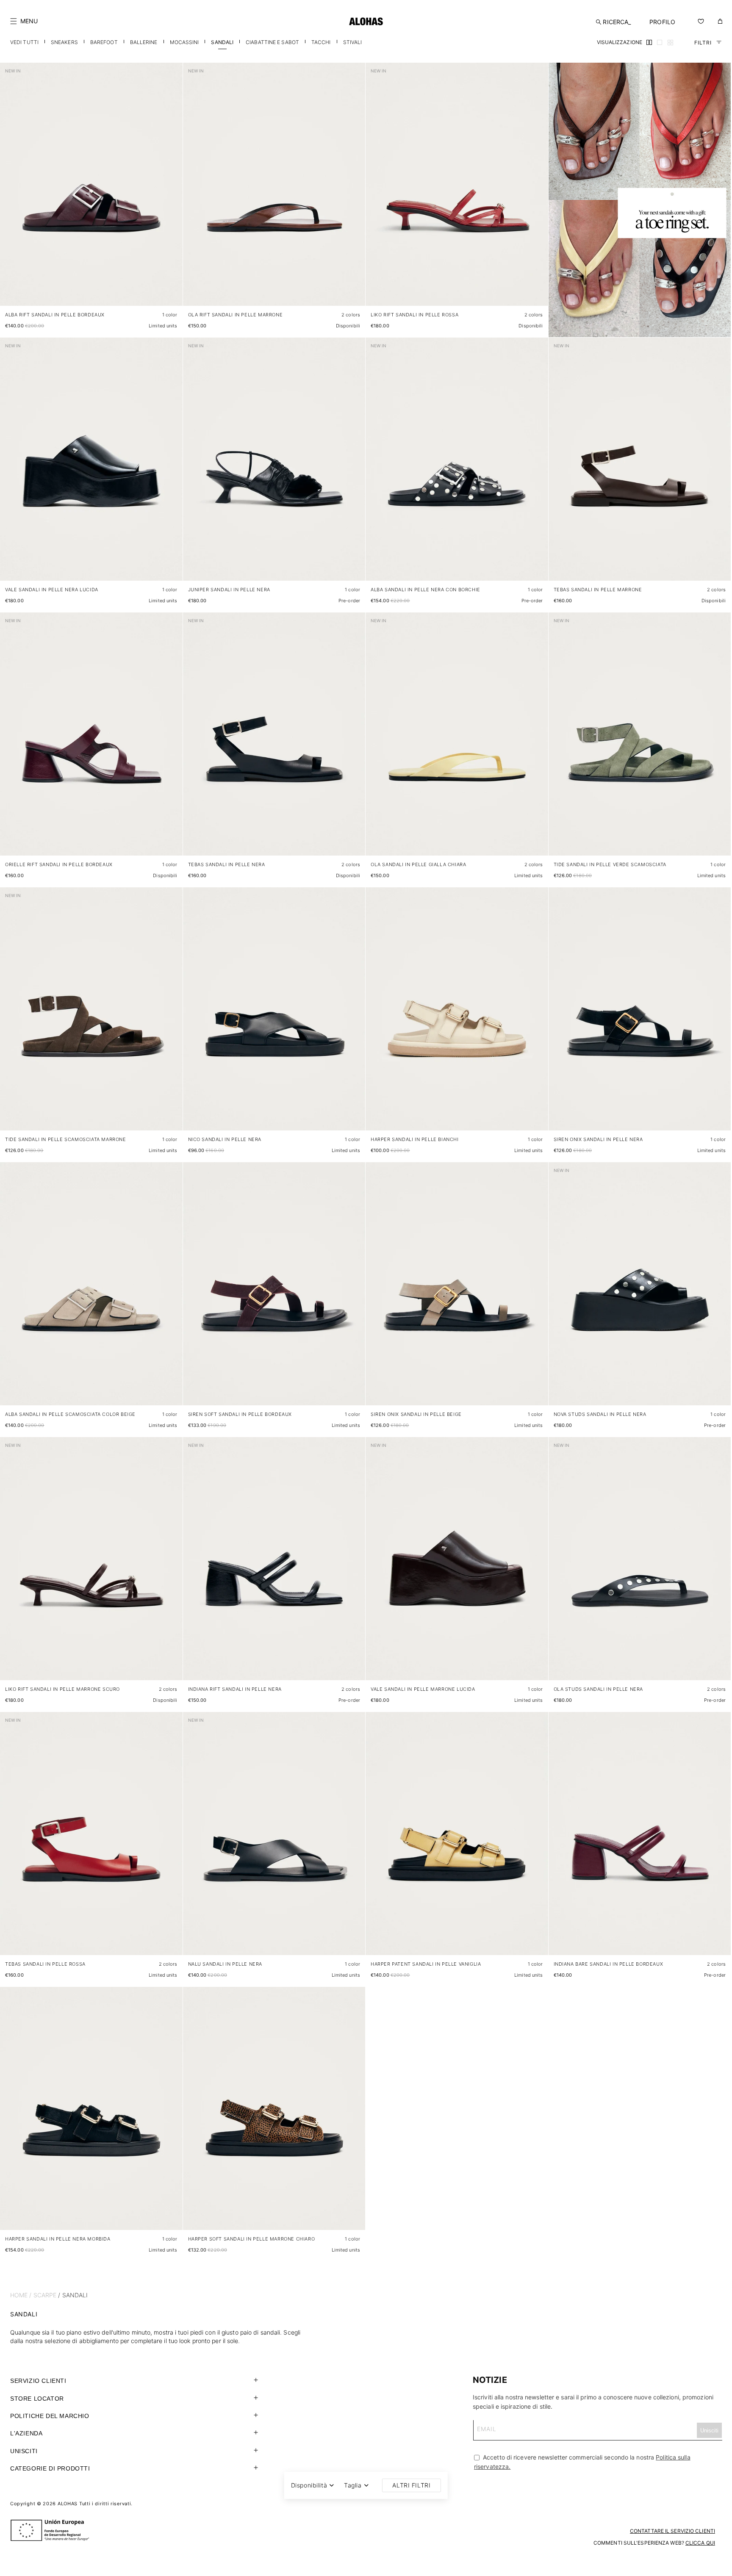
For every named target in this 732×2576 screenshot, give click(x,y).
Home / (21, 2295)
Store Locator (37, 2399)
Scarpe (45, 2295)
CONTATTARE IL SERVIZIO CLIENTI (672, 2531)
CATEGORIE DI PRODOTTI (50, 2468)
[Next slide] (172, 191)
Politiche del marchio (50, 2416)
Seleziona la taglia (153, 291)
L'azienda (26, 2433)
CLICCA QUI (700, 2543)
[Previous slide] (11, 191)
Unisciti (24, 2451)
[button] (24, 21)
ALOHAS (68, 2504)
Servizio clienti (38, 2381)
